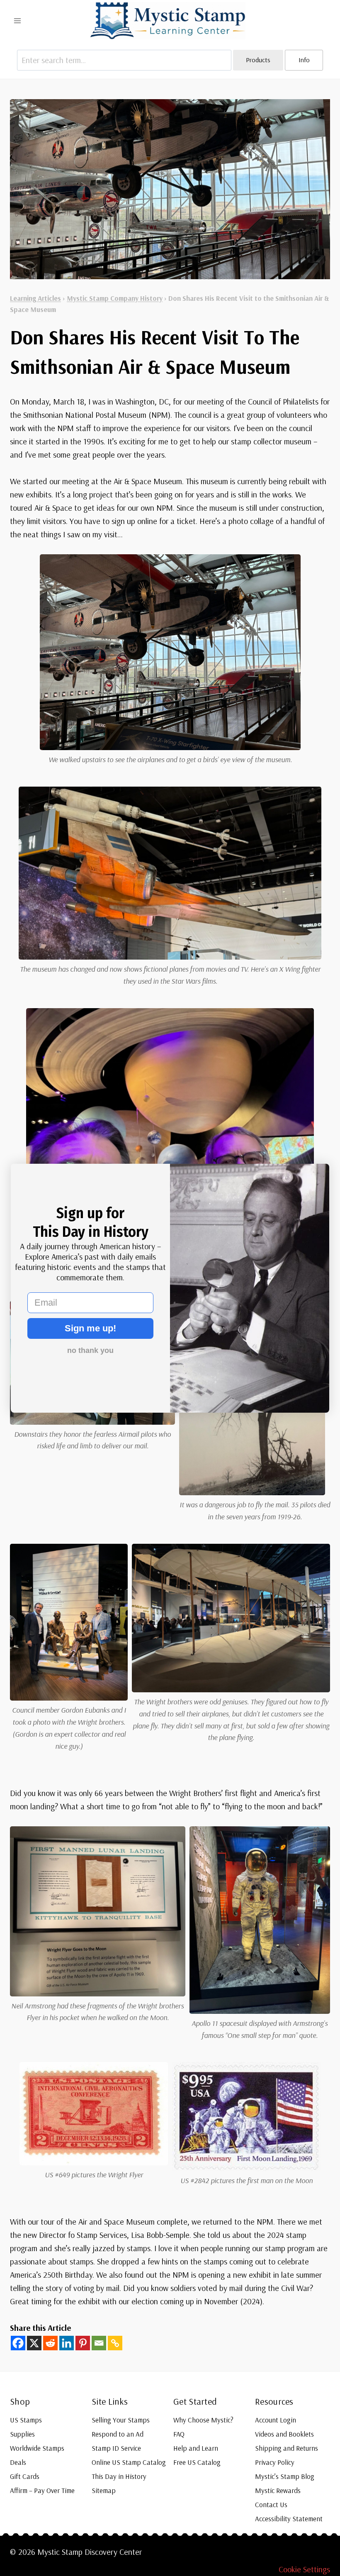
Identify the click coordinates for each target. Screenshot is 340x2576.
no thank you (90, 1350)
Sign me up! (90, 1328)
